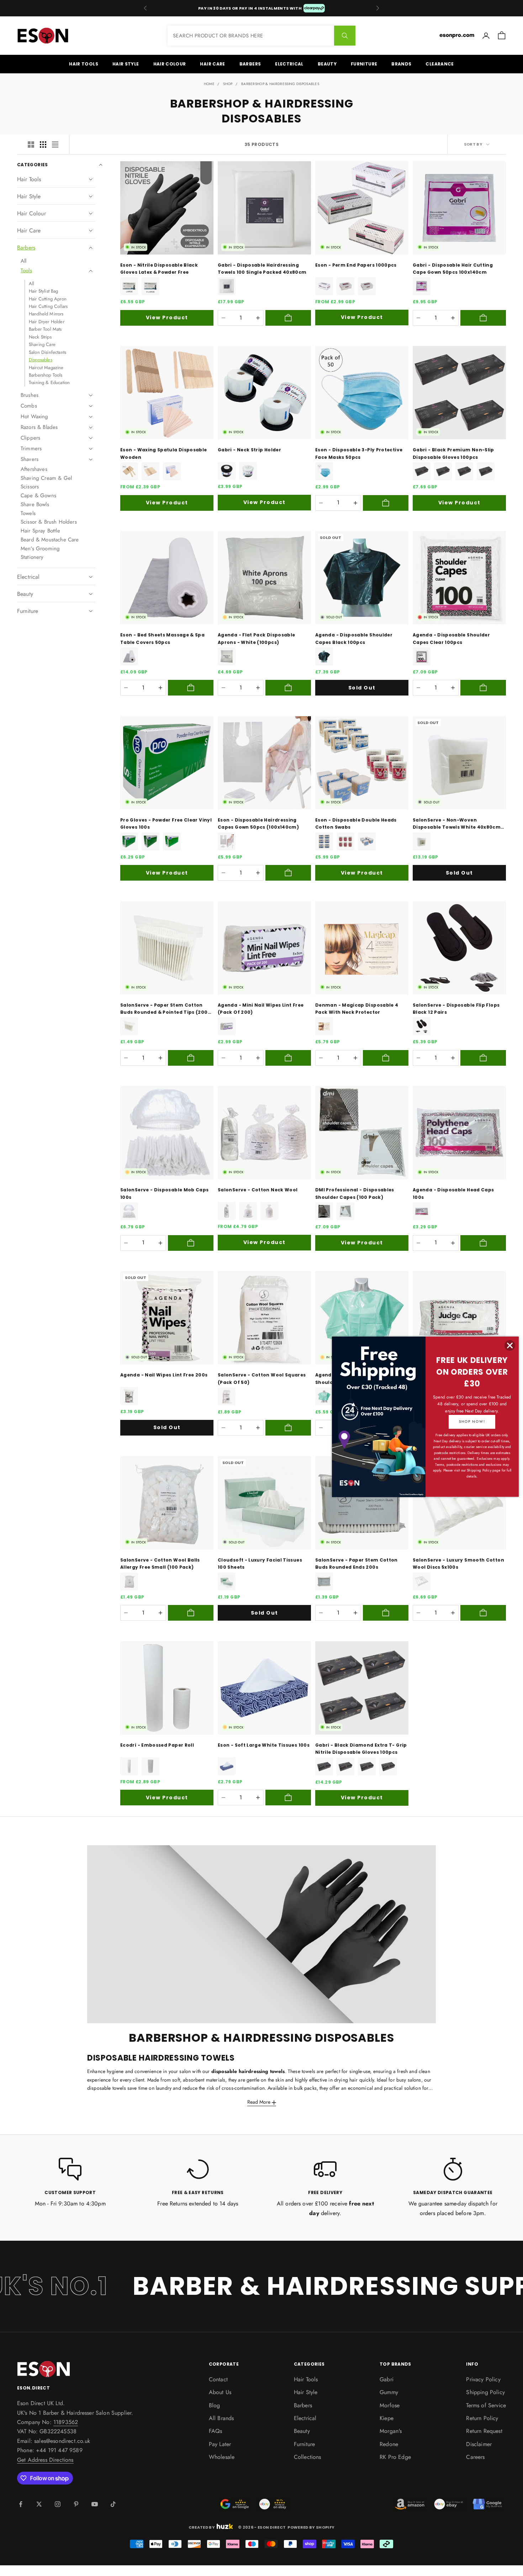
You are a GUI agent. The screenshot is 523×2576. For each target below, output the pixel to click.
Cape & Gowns (38, 495)
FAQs (216, 2431)
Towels (28, 513)
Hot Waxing (35, 416)
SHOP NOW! (472, 1421)
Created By (202, 2527)
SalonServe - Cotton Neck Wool (258, 1190)
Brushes (30, 395)
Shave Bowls (35, 504)
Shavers (30, 459)
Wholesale (222, 2457)
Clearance (440, 64)
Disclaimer (479, 2444)
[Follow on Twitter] (39, 2504)
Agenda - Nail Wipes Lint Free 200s (164, 1375)
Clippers (30, 438)
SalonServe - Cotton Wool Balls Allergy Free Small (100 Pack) (160, 1564)
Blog (215, 2405)
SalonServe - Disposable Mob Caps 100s (165, 1193)
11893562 (66, 2422)
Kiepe (387, 2418)
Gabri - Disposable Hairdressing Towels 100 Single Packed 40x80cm (262, 269)
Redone (389, 2444)
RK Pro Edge (395, 2457)
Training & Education (49, 382)
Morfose (390, 2405)
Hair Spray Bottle (40, 531)
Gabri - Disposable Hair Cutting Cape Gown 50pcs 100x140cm (453, 269)
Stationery (32, 557)
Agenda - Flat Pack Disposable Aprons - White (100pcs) (256, 638)
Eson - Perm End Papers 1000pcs (356, 265)
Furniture (364, 64)
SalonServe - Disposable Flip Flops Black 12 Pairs (456, 1009)
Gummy (389, 2392)
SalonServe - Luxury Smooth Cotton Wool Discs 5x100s (458, 1564)
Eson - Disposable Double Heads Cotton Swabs (356, 823)
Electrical (289, 64)
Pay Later (220, 2444)
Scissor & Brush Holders (49, 522)
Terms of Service (486, 2405)
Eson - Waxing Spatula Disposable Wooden (164, 453)
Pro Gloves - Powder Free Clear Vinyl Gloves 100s (166, 823)
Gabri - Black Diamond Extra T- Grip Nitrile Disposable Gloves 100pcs (361, 1749)
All (23, 261)
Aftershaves (34, 469)
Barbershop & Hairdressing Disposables (280, 84)
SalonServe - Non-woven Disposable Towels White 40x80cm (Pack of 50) (457, 824)
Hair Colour (170, 64)
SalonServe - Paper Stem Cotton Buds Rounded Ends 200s (356, 1564)
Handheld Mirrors (46, 314)
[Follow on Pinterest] (76, 2504)
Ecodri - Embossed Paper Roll (157, 1745)
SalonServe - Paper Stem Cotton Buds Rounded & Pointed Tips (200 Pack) (164, 1009)
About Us (220, 2392)
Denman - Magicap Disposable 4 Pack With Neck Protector (357, 1009)
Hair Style (126, 64)
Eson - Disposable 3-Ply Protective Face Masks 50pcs (359, 453)
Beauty (327, 64)
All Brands (221, 2418)
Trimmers (31, 448)
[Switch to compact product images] (55, 145)
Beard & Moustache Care (50, 540)
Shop (228, 84)
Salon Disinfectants (47, 352)
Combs (29, 406)
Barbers (250, 64)
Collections (308, 2457)
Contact (218, 2379)
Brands (401, 64)
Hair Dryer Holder (47, 322)
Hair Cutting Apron (48, 299)
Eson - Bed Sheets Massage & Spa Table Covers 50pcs (162, 638)
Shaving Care (42, 344)
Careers (475, 2457)
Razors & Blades (39, 427)
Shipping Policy (485, 2392)
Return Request (484, 2431)
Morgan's (391, 2431)
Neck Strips (40, 337)
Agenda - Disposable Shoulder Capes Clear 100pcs (451, 638)
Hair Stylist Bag (44, 291)
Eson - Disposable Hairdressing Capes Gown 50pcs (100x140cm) (258, 823)
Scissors (30, 487)
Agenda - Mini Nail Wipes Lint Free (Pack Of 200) (261, 1009)
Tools (26, 271)
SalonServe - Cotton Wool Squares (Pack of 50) (262, 1378)
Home (209, 84)
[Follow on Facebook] (21, 2504)
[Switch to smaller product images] (43, 145)
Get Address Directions (45, 2460)
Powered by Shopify (311, 2527)
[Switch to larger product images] (31, 145)
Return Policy (482, 2418)
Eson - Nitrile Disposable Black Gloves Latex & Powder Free (159, 269)
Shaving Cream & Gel (46, 478)
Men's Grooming (40, 549)
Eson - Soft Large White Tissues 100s (264, 1745)
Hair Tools (84, 64)
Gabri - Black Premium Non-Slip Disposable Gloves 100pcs (453, 453)
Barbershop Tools (46, 375)
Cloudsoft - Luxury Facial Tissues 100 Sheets (260, 1564)
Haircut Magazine (46, 368)
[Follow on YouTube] (95, 2504)
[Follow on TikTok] (113, 2504)
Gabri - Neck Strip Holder (249, 450)
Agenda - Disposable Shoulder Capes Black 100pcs (354, 638)
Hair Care (212, 64)
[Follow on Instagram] (58, 2504)
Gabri (387, 2379)
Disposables (41, 360)
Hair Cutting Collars (48, 306)
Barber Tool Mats (45, 329)
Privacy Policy (483, 2379)
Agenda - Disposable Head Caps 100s (453, 1193)
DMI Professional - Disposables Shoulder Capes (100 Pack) (355, 1193)
